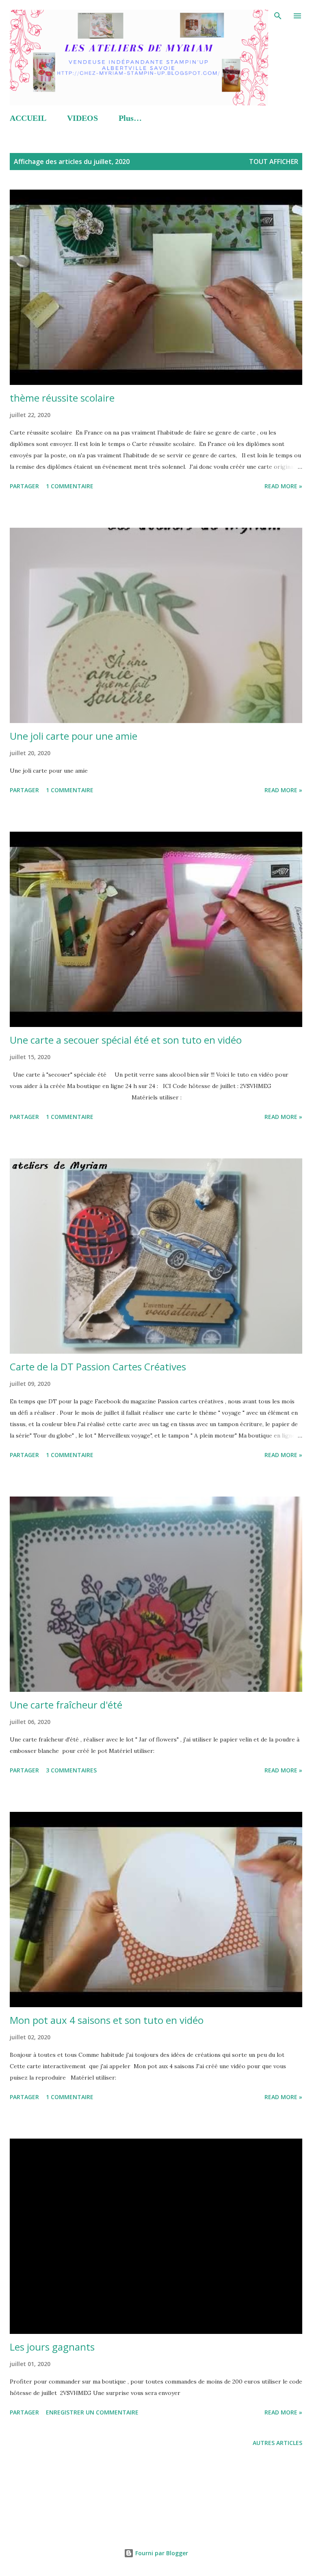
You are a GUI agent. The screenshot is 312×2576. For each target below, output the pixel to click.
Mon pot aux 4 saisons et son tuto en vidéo (107, 2020)
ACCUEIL (28, 118)
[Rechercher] (278, 15)
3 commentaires (71, 1770)
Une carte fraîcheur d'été (66, 1705)
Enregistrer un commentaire (92, 2412)
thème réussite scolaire (62, 398)
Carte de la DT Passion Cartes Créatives (98, 1367)
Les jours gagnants (52, 2347)
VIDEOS (82, 118)
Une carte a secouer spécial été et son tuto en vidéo (126, 1040)
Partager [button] (24, 486)
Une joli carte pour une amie (74, 736)
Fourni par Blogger (161, 2553)
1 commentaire (70, 486)
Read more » (283, 486)
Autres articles (277, 2443)
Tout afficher (274, 162)
